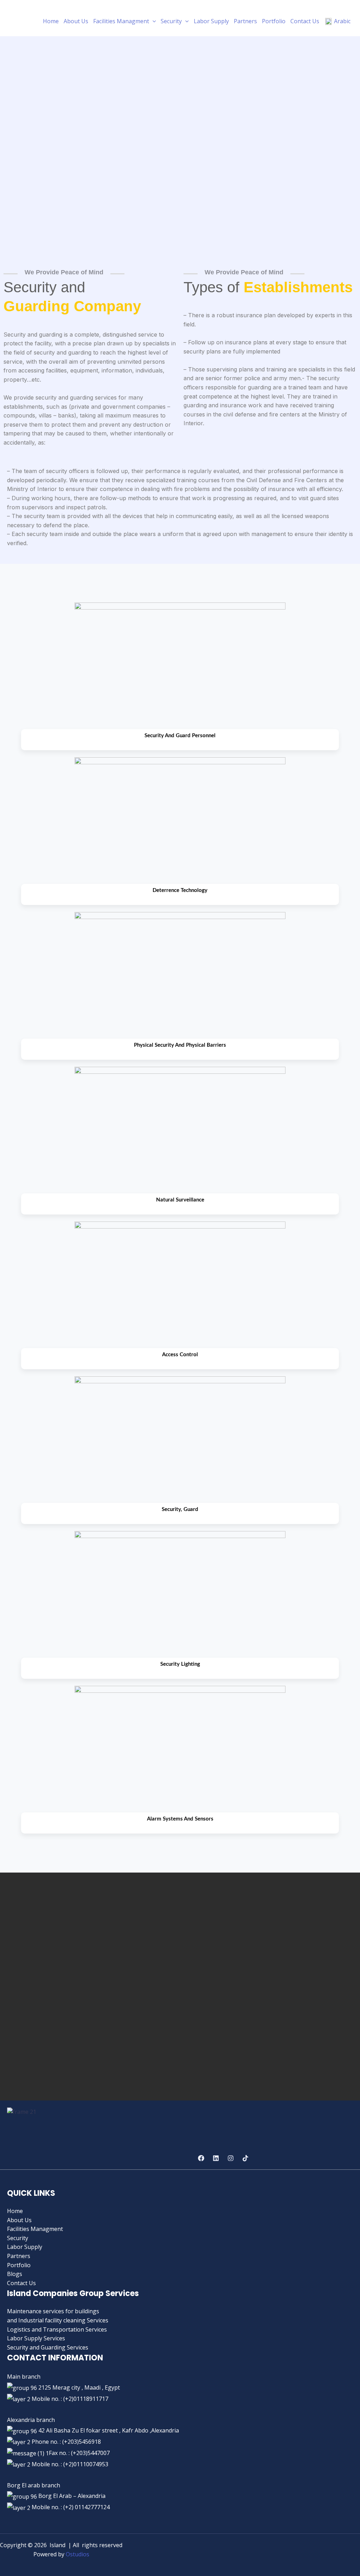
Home (51, 21)
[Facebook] (201, 2158)
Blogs (15, 2274)
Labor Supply (211, 21)
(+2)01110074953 (86, 2464)
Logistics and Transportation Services (57, 2329)
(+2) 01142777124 (86, 2507)
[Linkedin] (216, 2158)
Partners (245, 21)
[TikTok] (245, 2158)
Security (171, 21)
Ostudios (78, 2554)
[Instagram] (231, 2158)
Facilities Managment (121, 21)
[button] (153, 21)
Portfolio (274, 21)
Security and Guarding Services (48, 2347)
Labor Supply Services (36, 2338)
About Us (76, 21)
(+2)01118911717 (86, 2399)
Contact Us (305, 21)
